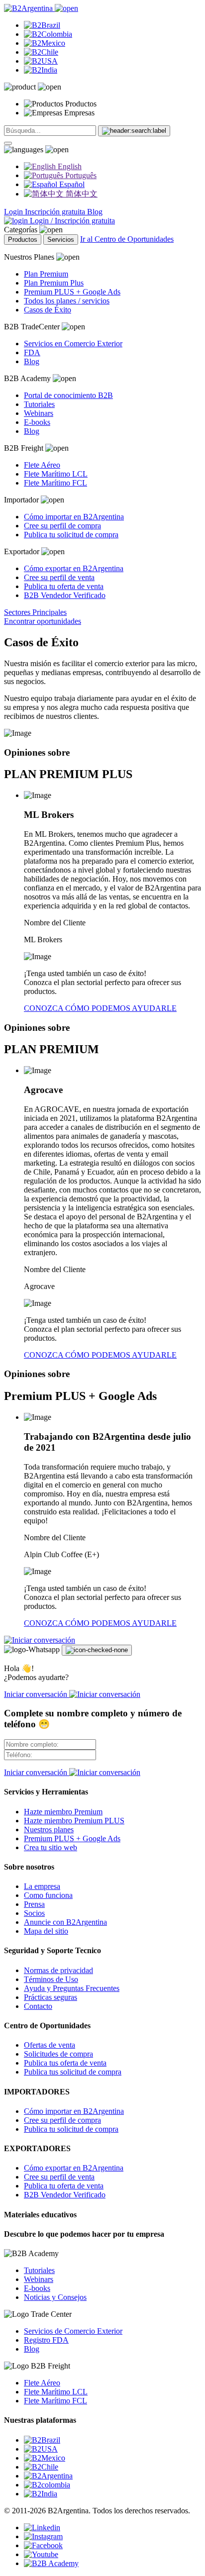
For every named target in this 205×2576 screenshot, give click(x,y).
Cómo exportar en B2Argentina (74, 568)
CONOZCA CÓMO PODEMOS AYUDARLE (100, 1008)
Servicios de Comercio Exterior (73, 2331)
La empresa (42, 1886)
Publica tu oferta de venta (64, 586)
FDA (32, 352)
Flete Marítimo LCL (56, 474)
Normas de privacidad (58, 1970)
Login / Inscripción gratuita (71, 221)
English (69, 166)
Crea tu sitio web (51, 1847)
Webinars (39, 413)
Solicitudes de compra (58, 2054)
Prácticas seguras (51, 1997)
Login (14, 212)
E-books (37, 422)
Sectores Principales (35, 612)
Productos (23, 240)
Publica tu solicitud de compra (71, 535)
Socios (34, 1913)
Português (80, 175)
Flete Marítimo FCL (55, 483)
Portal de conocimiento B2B (68, 395)
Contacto (38, 2006)
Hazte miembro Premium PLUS (74, 1821)
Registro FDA (46, 2340)
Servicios (61, 240)
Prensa (34, 1904)
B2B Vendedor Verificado (65, 595)
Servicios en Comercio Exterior (73, 344)
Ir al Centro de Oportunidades (127, 239)
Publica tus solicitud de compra (73, 2072)
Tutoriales (39, 404)
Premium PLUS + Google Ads (72, 292)
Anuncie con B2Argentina (65, 1922)
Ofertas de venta (50, 2045)
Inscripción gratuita (56, 212)
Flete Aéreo (42, 465)
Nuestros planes (49, 1830)
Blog (95, 212)
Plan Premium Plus (54, 283)
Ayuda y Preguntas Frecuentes (72, 1988)
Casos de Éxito (48, 310)
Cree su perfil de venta (59, 577)
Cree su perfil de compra (62, 526)
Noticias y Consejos (55, 2297)
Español (71, 184)
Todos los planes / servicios (67, 301)
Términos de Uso (51, 1979)
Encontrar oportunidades (43, 621)
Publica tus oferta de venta (65, 2063)
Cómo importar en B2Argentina (74, 517)
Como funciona (48, 1895)
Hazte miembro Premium (63, 1812)
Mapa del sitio (46, 1931)
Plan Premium (46, 274)
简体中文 (81, 194)
